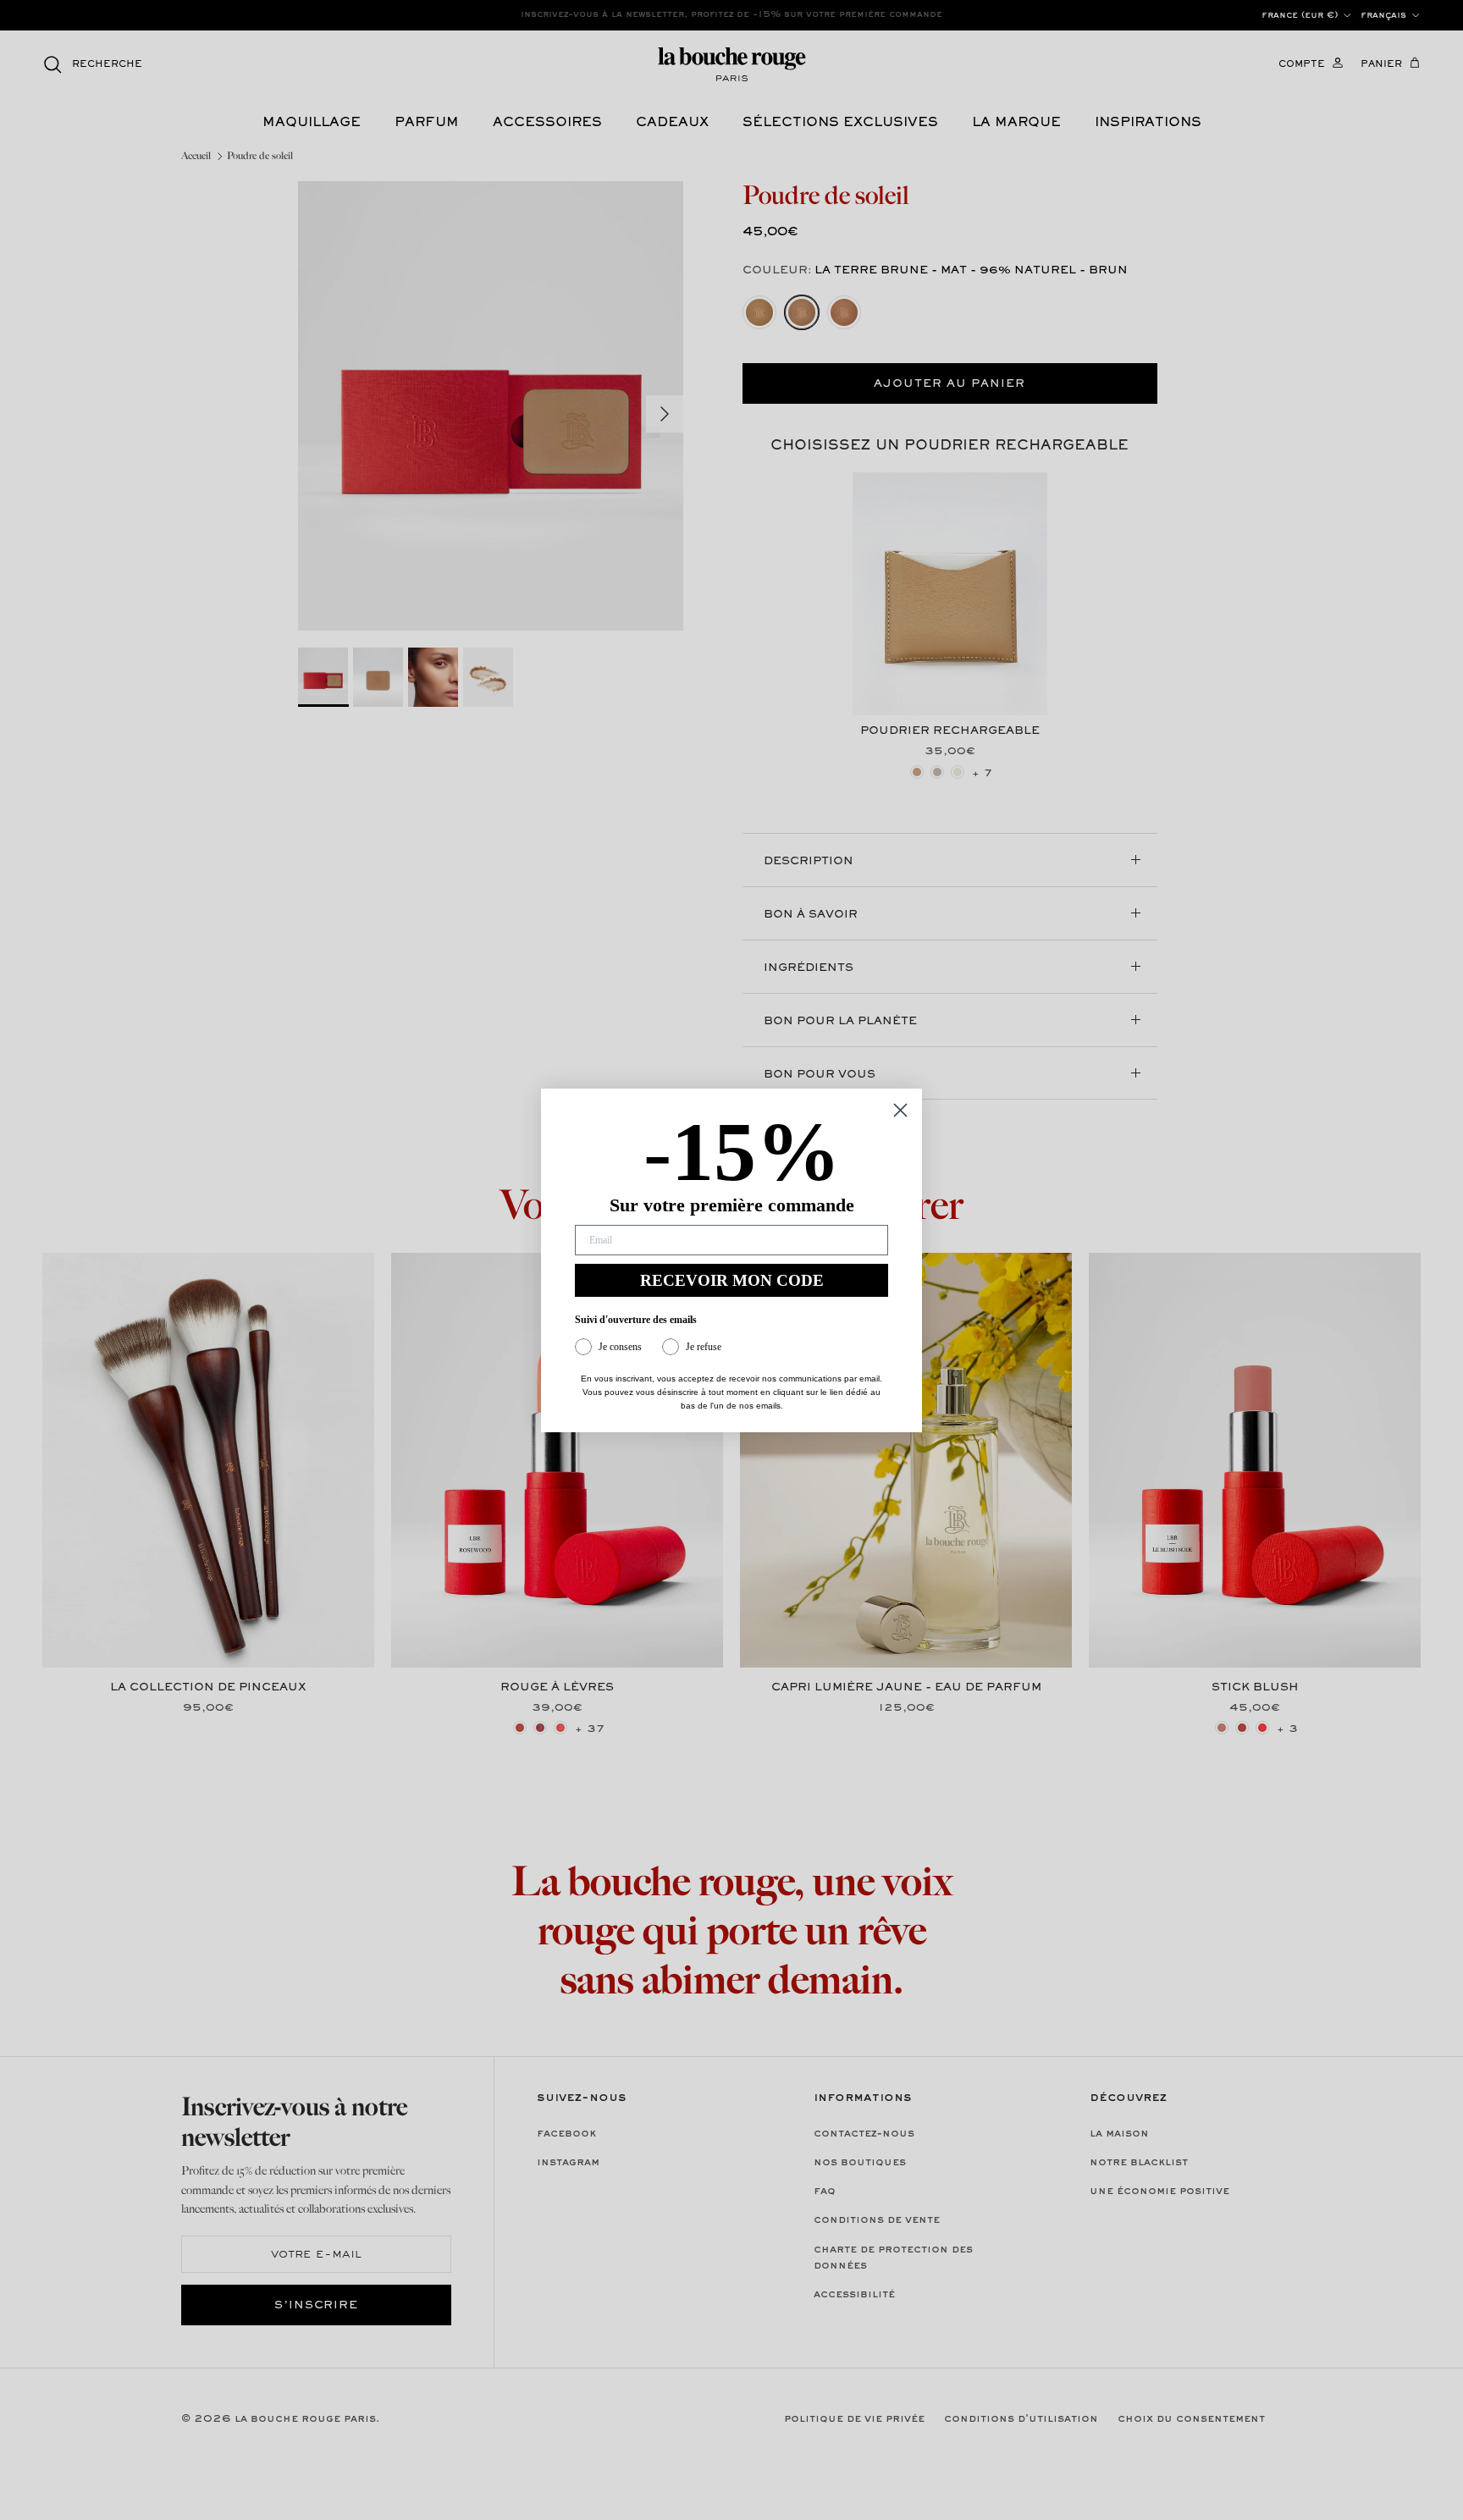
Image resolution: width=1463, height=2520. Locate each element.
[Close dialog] (900, 1110)
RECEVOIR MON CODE (732, 1280)
